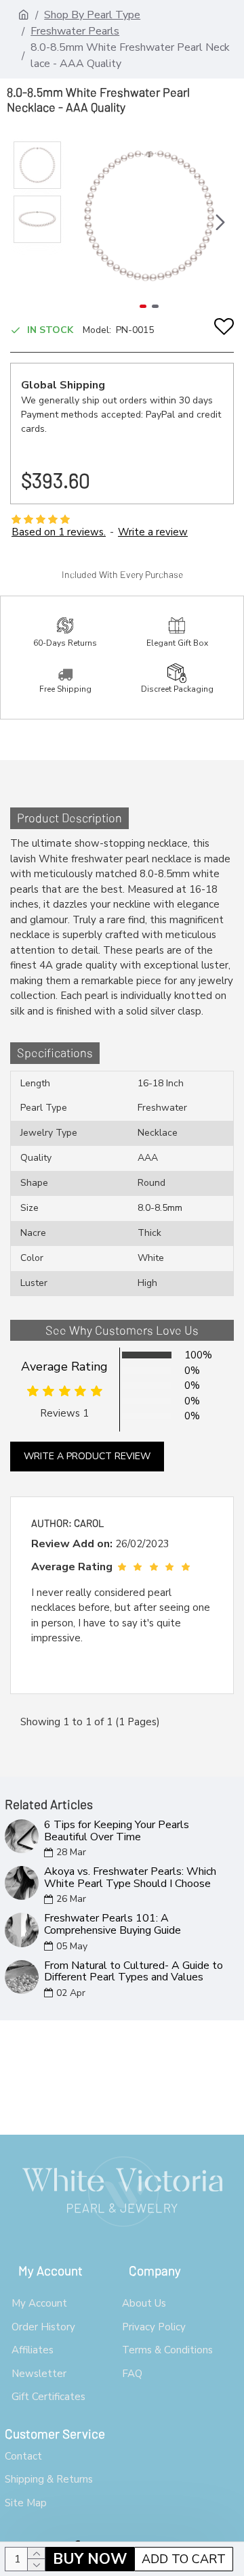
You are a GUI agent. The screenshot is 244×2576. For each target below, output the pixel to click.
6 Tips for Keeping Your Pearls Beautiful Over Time (117, 1831)
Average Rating (64, 1367)
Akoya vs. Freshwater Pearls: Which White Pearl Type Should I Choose (130, 1878)
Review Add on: (72, 1544)
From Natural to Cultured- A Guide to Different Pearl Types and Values (134, 1972)
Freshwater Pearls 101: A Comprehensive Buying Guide (113, 1925)
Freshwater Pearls (75, 31)
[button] (78, 222)
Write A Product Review (87, 1456)
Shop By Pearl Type (92, 15)
